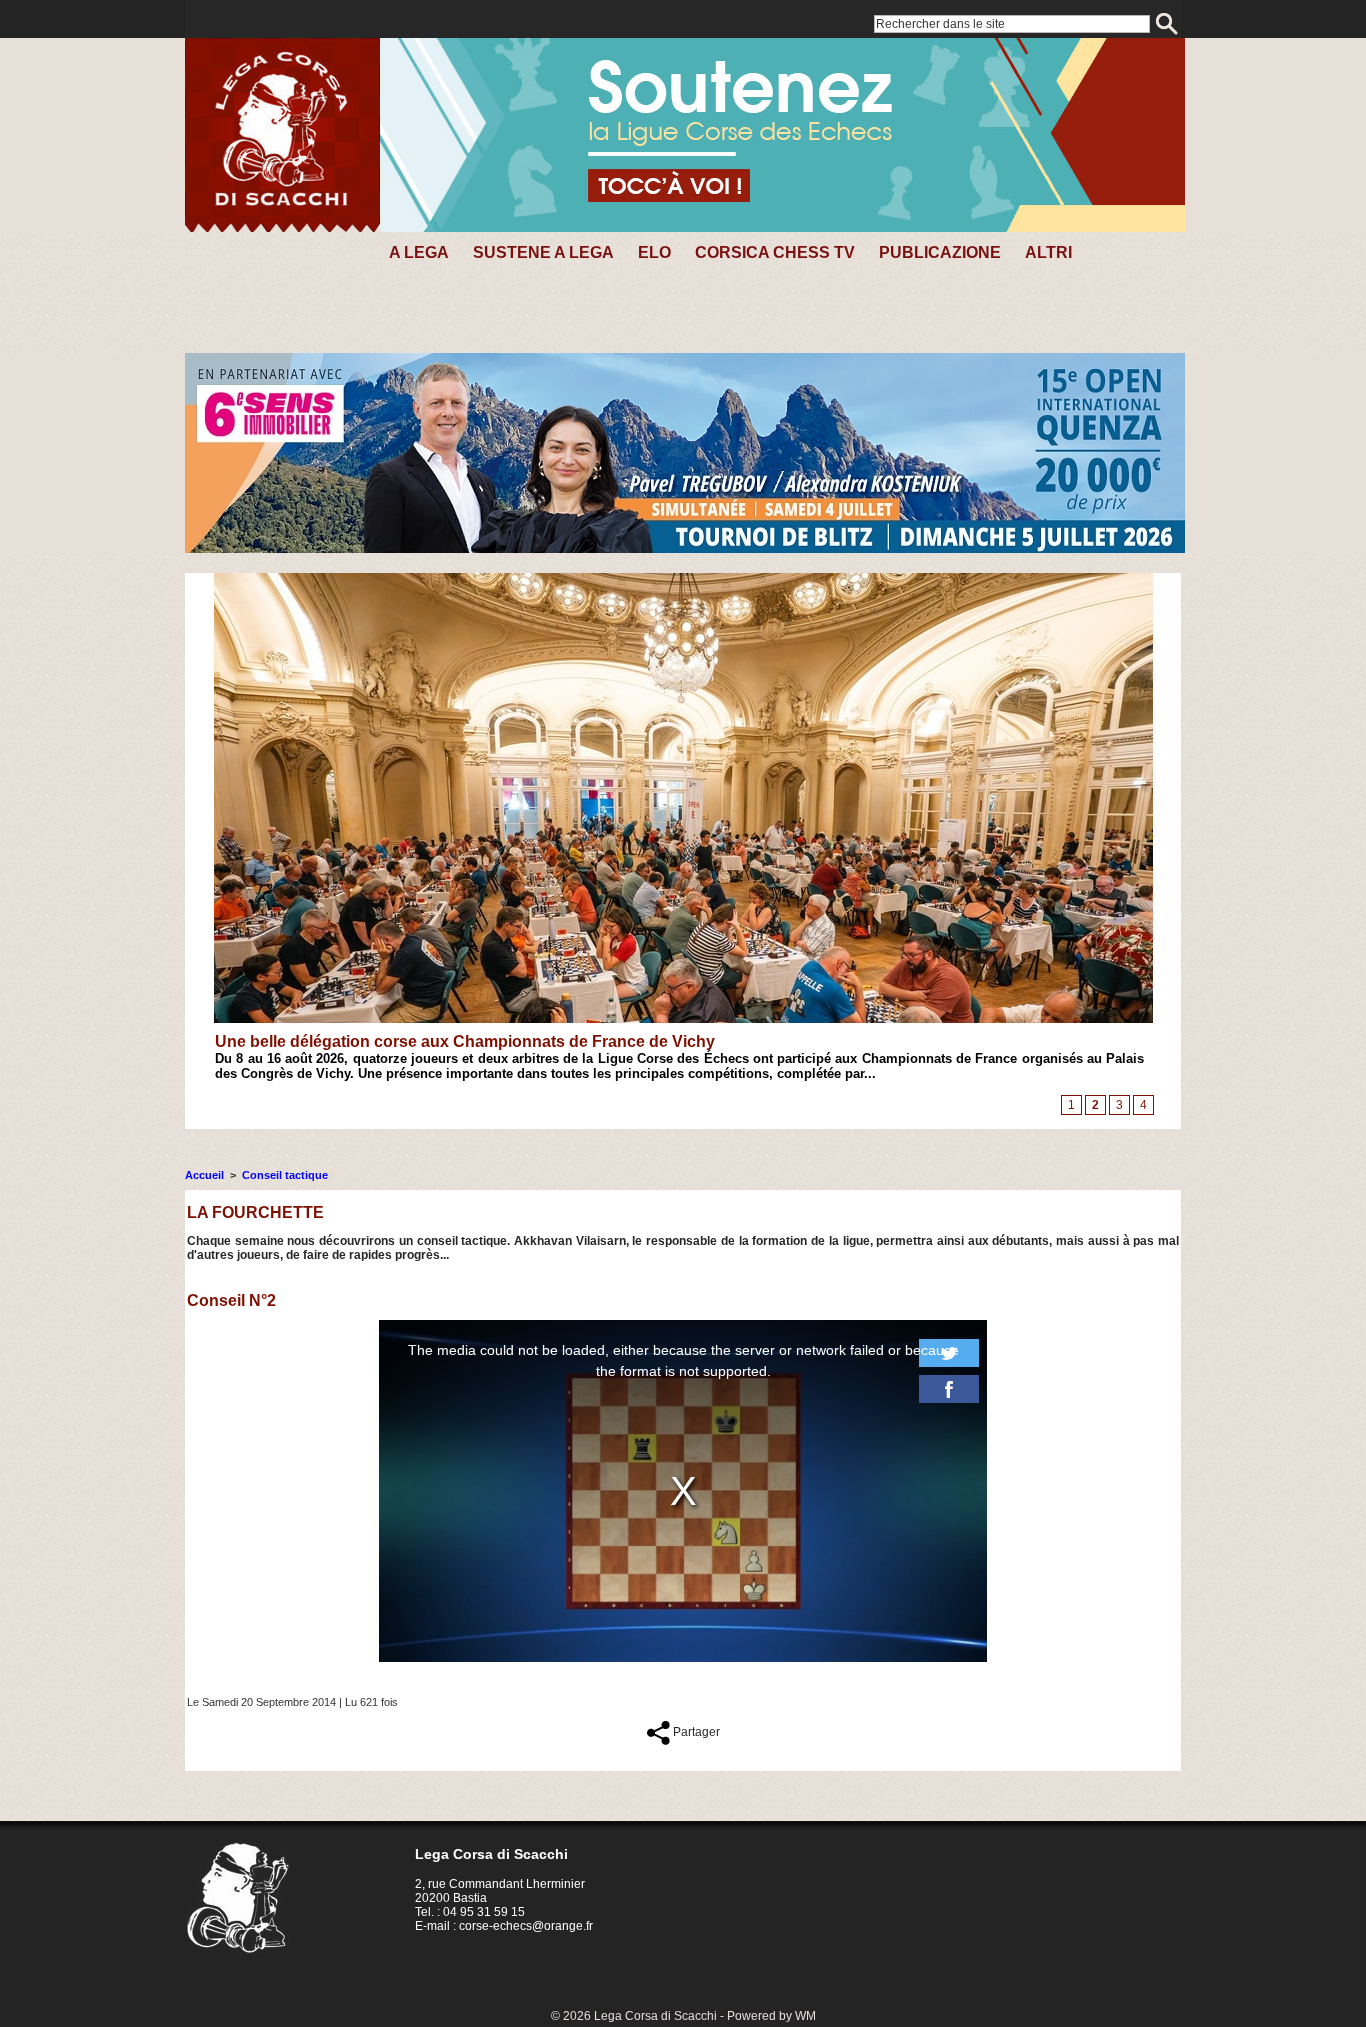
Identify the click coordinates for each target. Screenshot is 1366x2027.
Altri (1048, 252)
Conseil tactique (285, 1175)
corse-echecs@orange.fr (526, 1926)
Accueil (204, 1175)
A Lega (419, 252)
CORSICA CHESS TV (775, 252)
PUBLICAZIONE (940, 252)
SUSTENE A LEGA (543, 252)
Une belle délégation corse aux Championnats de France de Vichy (465, 1041)
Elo (654, 252)
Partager (695, 1732)
